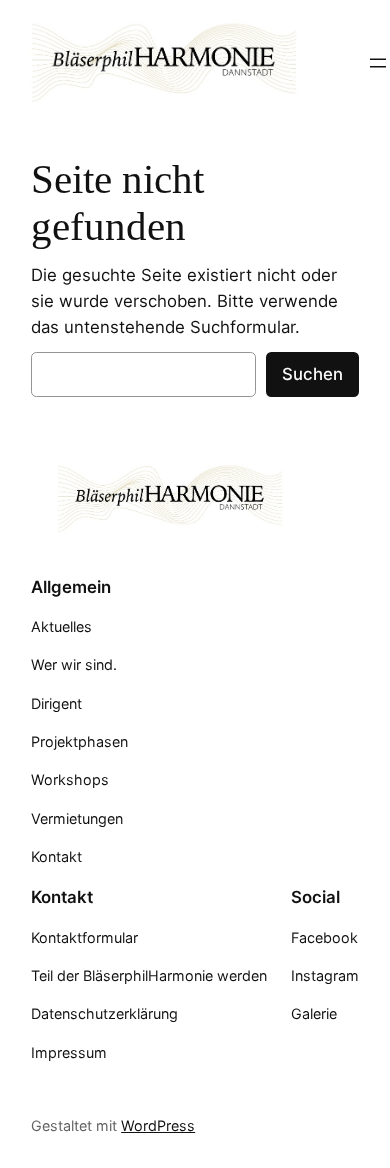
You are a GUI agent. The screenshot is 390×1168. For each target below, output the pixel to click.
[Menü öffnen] (378, 63)
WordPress (158, 1125)
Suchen (312, 374)
